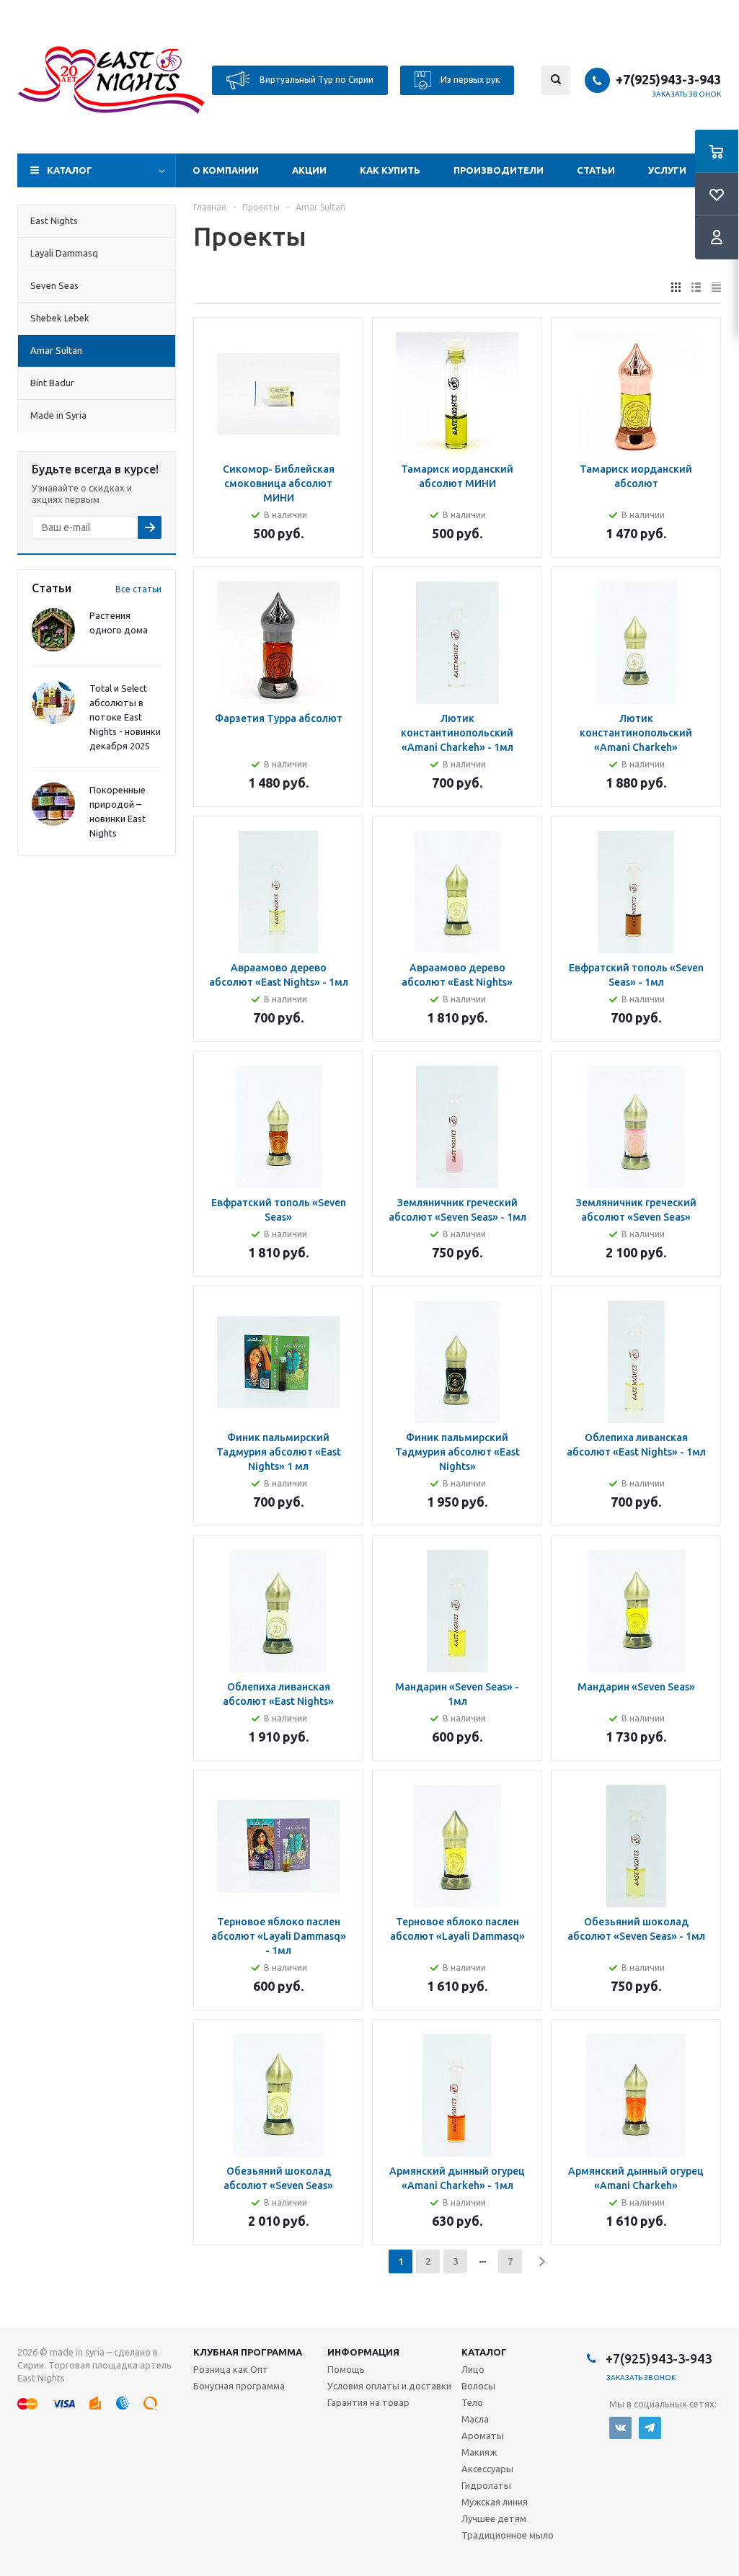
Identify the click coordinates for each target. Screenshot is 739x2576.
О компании (226, 170)
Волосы (478, 2386)
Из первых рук (469, 79)
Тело (472, 2402)
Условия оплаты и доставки (389, 2386)
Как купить (390, 170)
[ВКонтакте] (620, 2428)
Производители (499, 170)
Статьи (596, 170)
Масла (475, 2419)
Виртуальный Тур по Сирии (315, 79)
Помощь (346, 2369)
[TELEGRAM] (650, 2428)
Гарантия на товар (368, 2402)
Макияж (479, 2452)
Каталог (70, 170)
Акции (309, 170)
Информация (363, 2352)
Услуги (667, 170)
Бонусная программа (239, 2386)
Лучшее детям (494, 2518)
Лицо (473, 2369)
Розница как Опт (231, 2369)
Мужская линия (495, 2502)
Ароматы (483, 2435)
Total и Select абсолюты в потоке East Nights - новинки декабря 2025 (125, 717)
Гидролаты (486, 2485)
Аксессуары (487, 2469)
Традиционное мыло (508, 2535)
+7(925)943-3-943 (668, 79)
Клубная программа (248, 2352)
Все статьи (138, 589)
